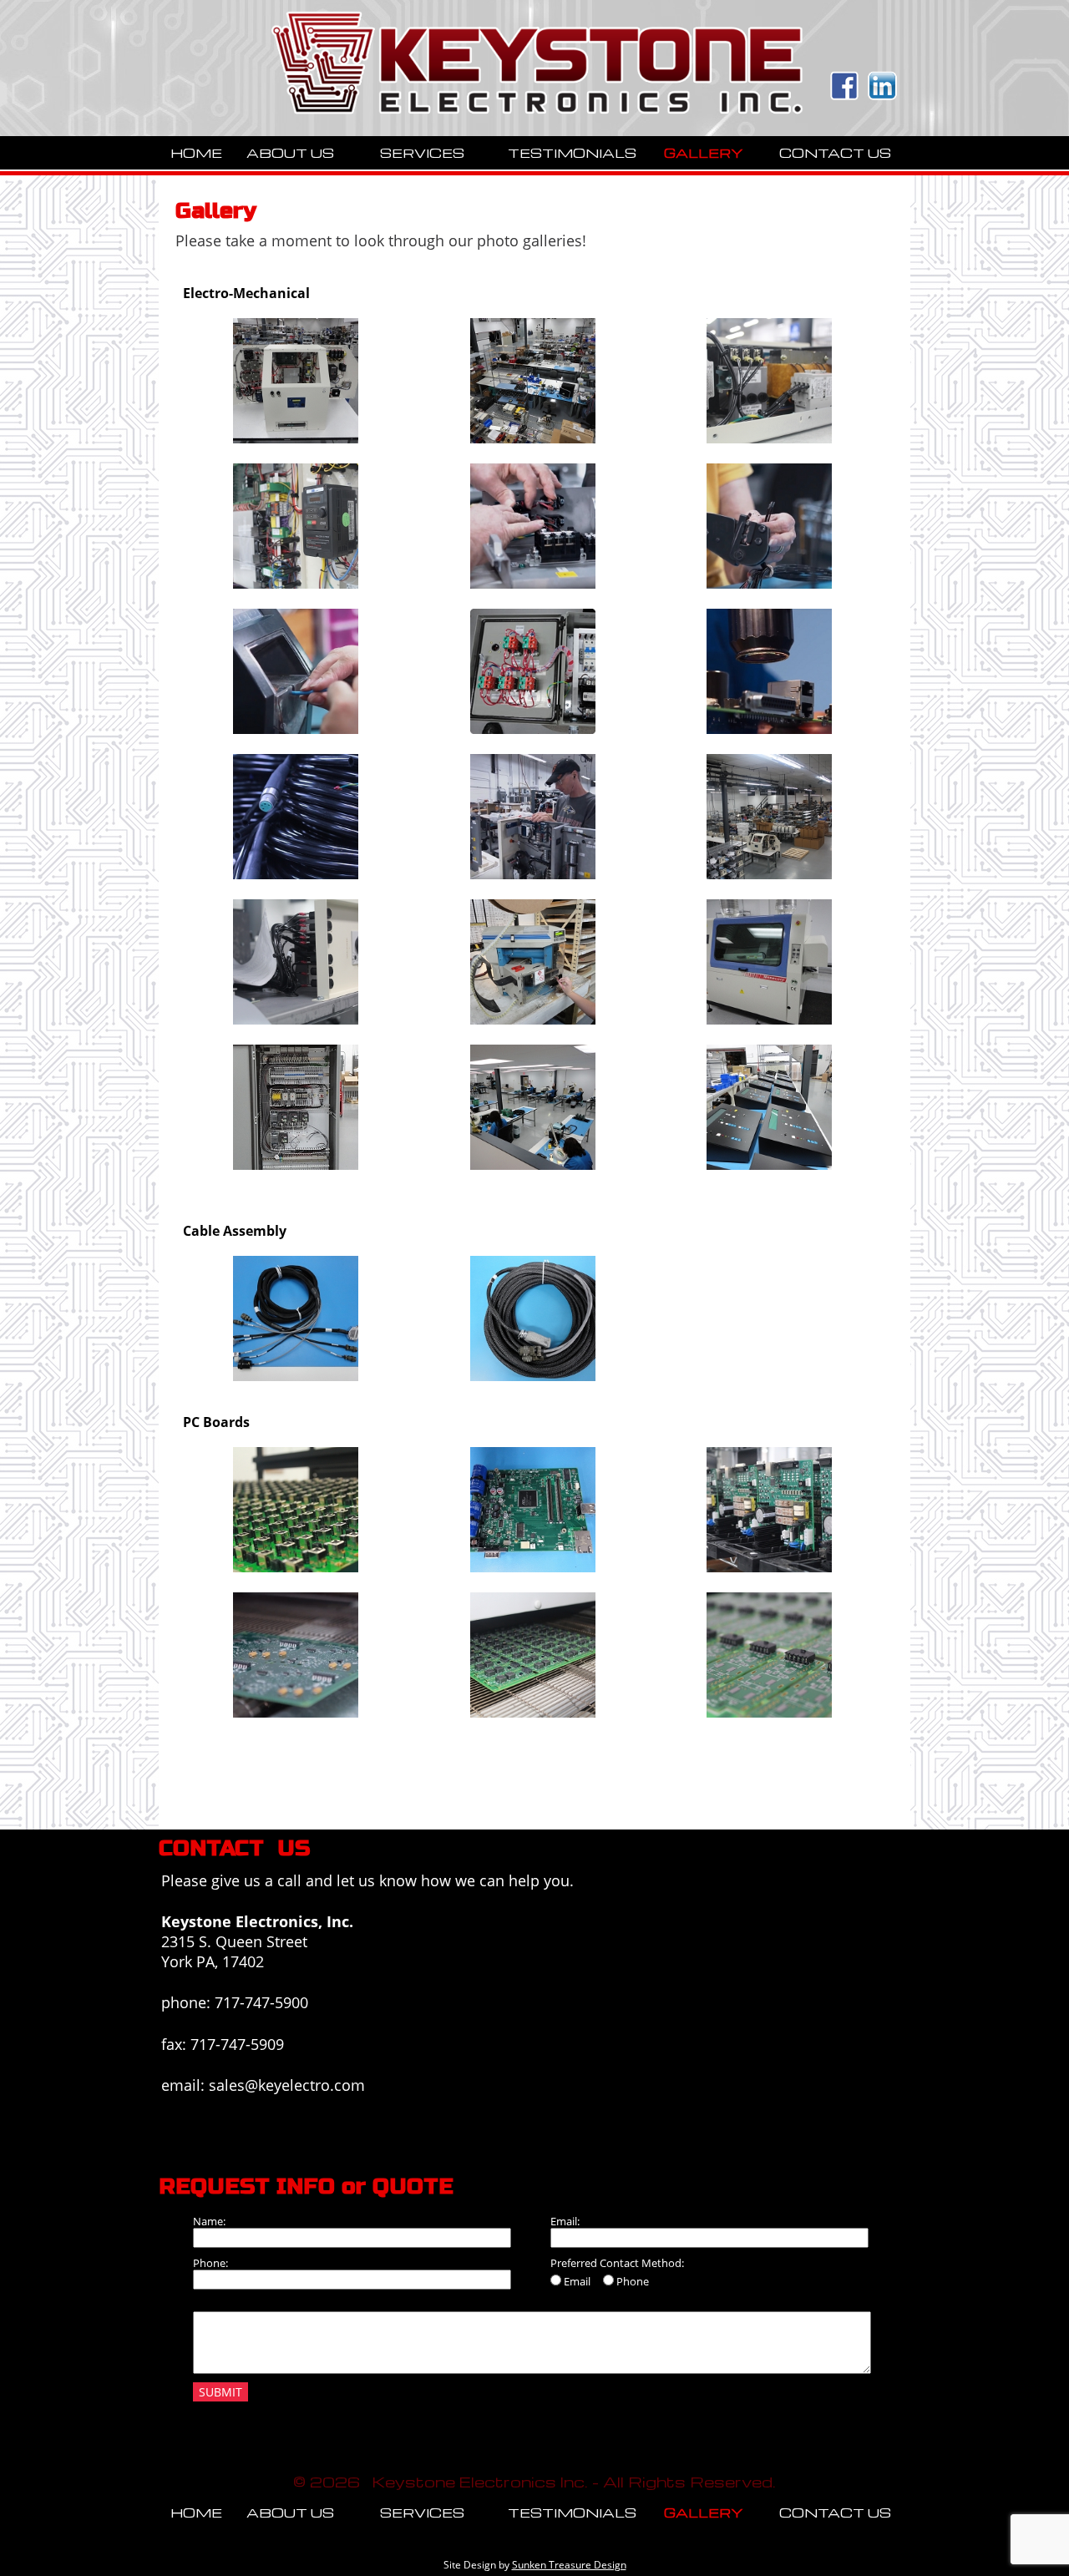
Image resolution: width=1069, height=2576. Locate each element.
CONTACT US (835, 153)
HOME (196, 153)
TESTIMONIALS (572, 153)
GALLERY (704, 153)
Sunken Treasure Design (569, 2565)
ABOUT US (290, 153)
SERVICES (422, 153)
